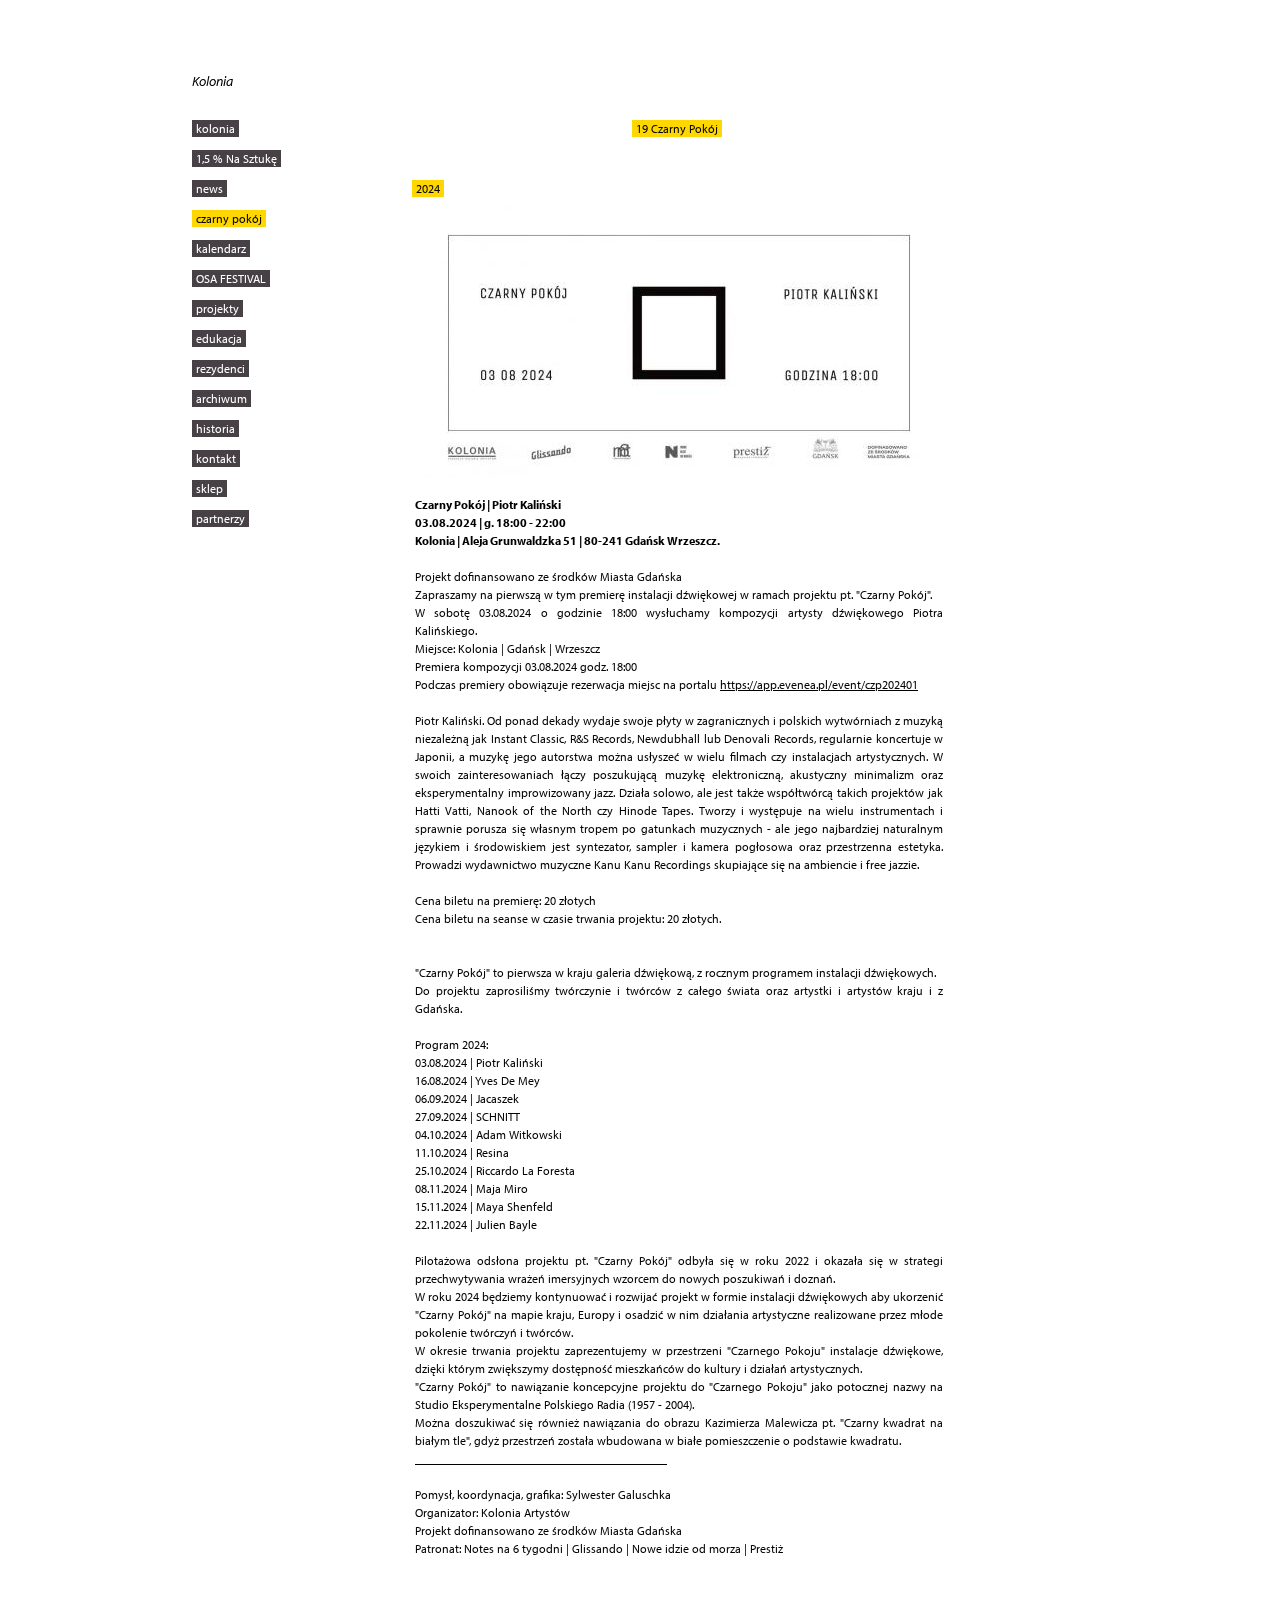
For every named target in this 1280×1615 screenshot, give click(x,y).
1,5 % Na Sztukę (236, 158)
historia (215, 428)
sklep (209, 488)
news (209, 188)
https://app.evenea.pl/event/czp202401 (819, 684)
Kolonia (212, 81)
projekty (217, 308)
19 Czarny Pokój (677, 128)
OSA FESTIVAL (231, 278)
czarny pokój (229, 218)
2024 (428, 188)
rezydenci (220, 368)
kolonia (215, 128)
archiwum (221, 398)
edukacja (219, 338)
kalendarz (221, 248)
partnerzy (220, 518)
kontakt (216, 458)
